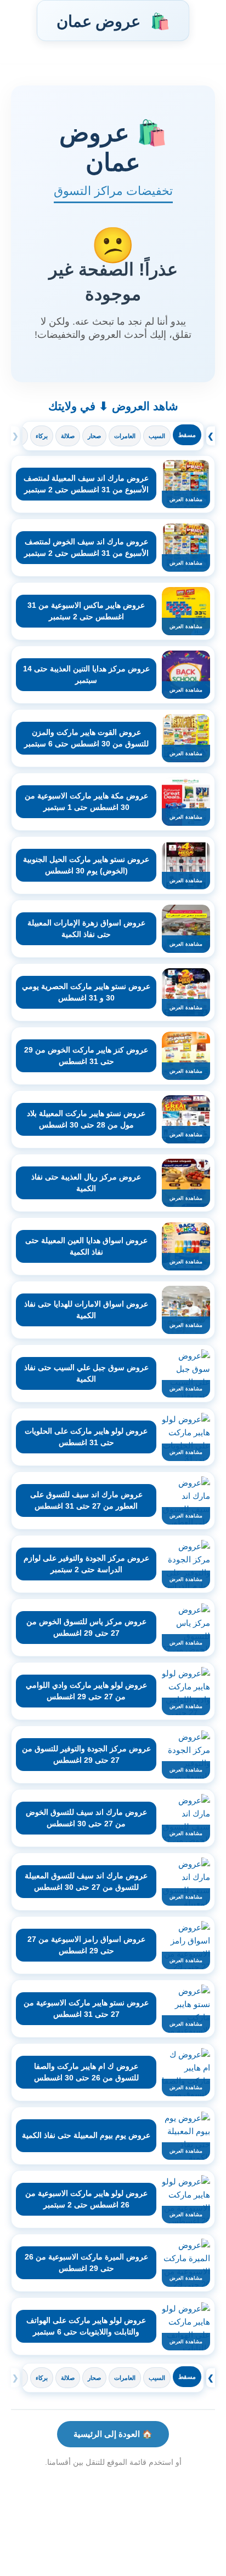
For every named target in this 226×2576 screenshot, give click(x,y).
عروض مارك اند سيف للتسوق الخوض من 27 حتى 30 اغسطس (86, 1818)
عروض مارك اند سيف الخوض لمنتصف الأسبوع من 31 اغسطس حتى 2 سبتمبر (86, 547)
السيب (157, 436)
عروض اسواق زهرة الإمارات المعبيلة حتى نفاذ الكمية (86, 928)
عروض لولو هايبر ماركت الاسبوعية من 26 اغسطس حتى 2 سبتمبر (86, 2199)
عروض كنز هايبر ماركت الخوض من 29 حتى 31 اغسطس (86, 1056)
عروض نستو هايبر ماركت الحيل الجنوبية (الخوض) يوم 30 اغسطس (86, 865)
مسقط (187, 435)
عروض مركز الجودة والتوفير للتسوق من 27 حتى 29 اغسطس (86, 1754)
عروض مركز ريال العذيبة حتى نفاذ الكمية (86, 1183)
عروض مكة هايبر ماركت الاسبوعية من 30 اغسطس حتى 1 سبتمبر (86, 801)
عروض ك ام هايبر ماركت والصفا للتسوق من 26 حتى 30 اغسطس (86, 2072)
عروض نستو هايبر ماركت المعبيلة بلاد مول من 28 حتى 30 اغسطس (86, 1119)
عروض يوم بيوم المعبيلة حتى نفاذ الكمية (86, 2135)
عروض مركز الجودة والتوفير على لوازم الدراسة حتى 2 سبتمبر (86, 1564)
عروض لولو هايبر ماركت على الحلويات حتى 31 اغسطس (86, 1437)
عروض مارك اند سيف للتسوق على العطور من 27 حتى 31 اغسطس (86, 1500)
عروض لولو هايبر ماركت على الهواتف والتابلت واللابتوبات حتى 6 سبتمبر (86, 2326)
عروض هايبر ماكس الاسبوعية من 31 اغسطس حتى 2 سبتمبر (86, 611)
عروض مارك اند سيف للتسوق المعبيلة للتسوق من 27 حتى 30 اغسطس (86, 1881)
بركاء (42, 436)
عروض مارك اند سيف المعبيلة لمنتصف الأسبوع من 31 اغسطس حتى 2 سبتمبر (86, 484)
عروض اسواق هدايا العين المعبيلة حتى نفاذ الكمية (86, 1246)
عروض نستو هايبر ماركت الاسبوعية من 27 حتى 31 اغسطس (86, 2008)
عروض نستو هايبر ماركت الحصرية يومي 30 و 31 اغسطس (86, 992)
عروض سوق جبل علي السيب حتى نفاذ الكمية (86, 1373)
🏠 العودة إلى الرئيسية (113, 2434)
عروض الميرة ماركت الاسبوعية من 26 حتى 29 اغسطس (86, 2262)
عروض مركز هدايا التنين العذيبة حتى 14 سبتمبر (86, 674)
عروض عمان (113, 21)
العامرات (125, 436)
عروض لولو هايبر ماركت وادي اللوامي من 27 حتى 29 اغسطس (86, 1691)
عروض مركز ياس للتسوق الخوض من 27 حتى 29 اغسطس (86, 1627)
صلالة (68, 436)
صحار (94, 436)
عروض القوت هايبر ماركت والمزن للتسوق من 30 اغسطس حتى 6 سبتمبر (86, 738)
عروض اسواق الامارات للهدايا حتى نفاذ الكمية (86, 1310)
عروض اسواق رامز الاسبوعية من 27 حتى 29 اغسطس (86, 1945)
